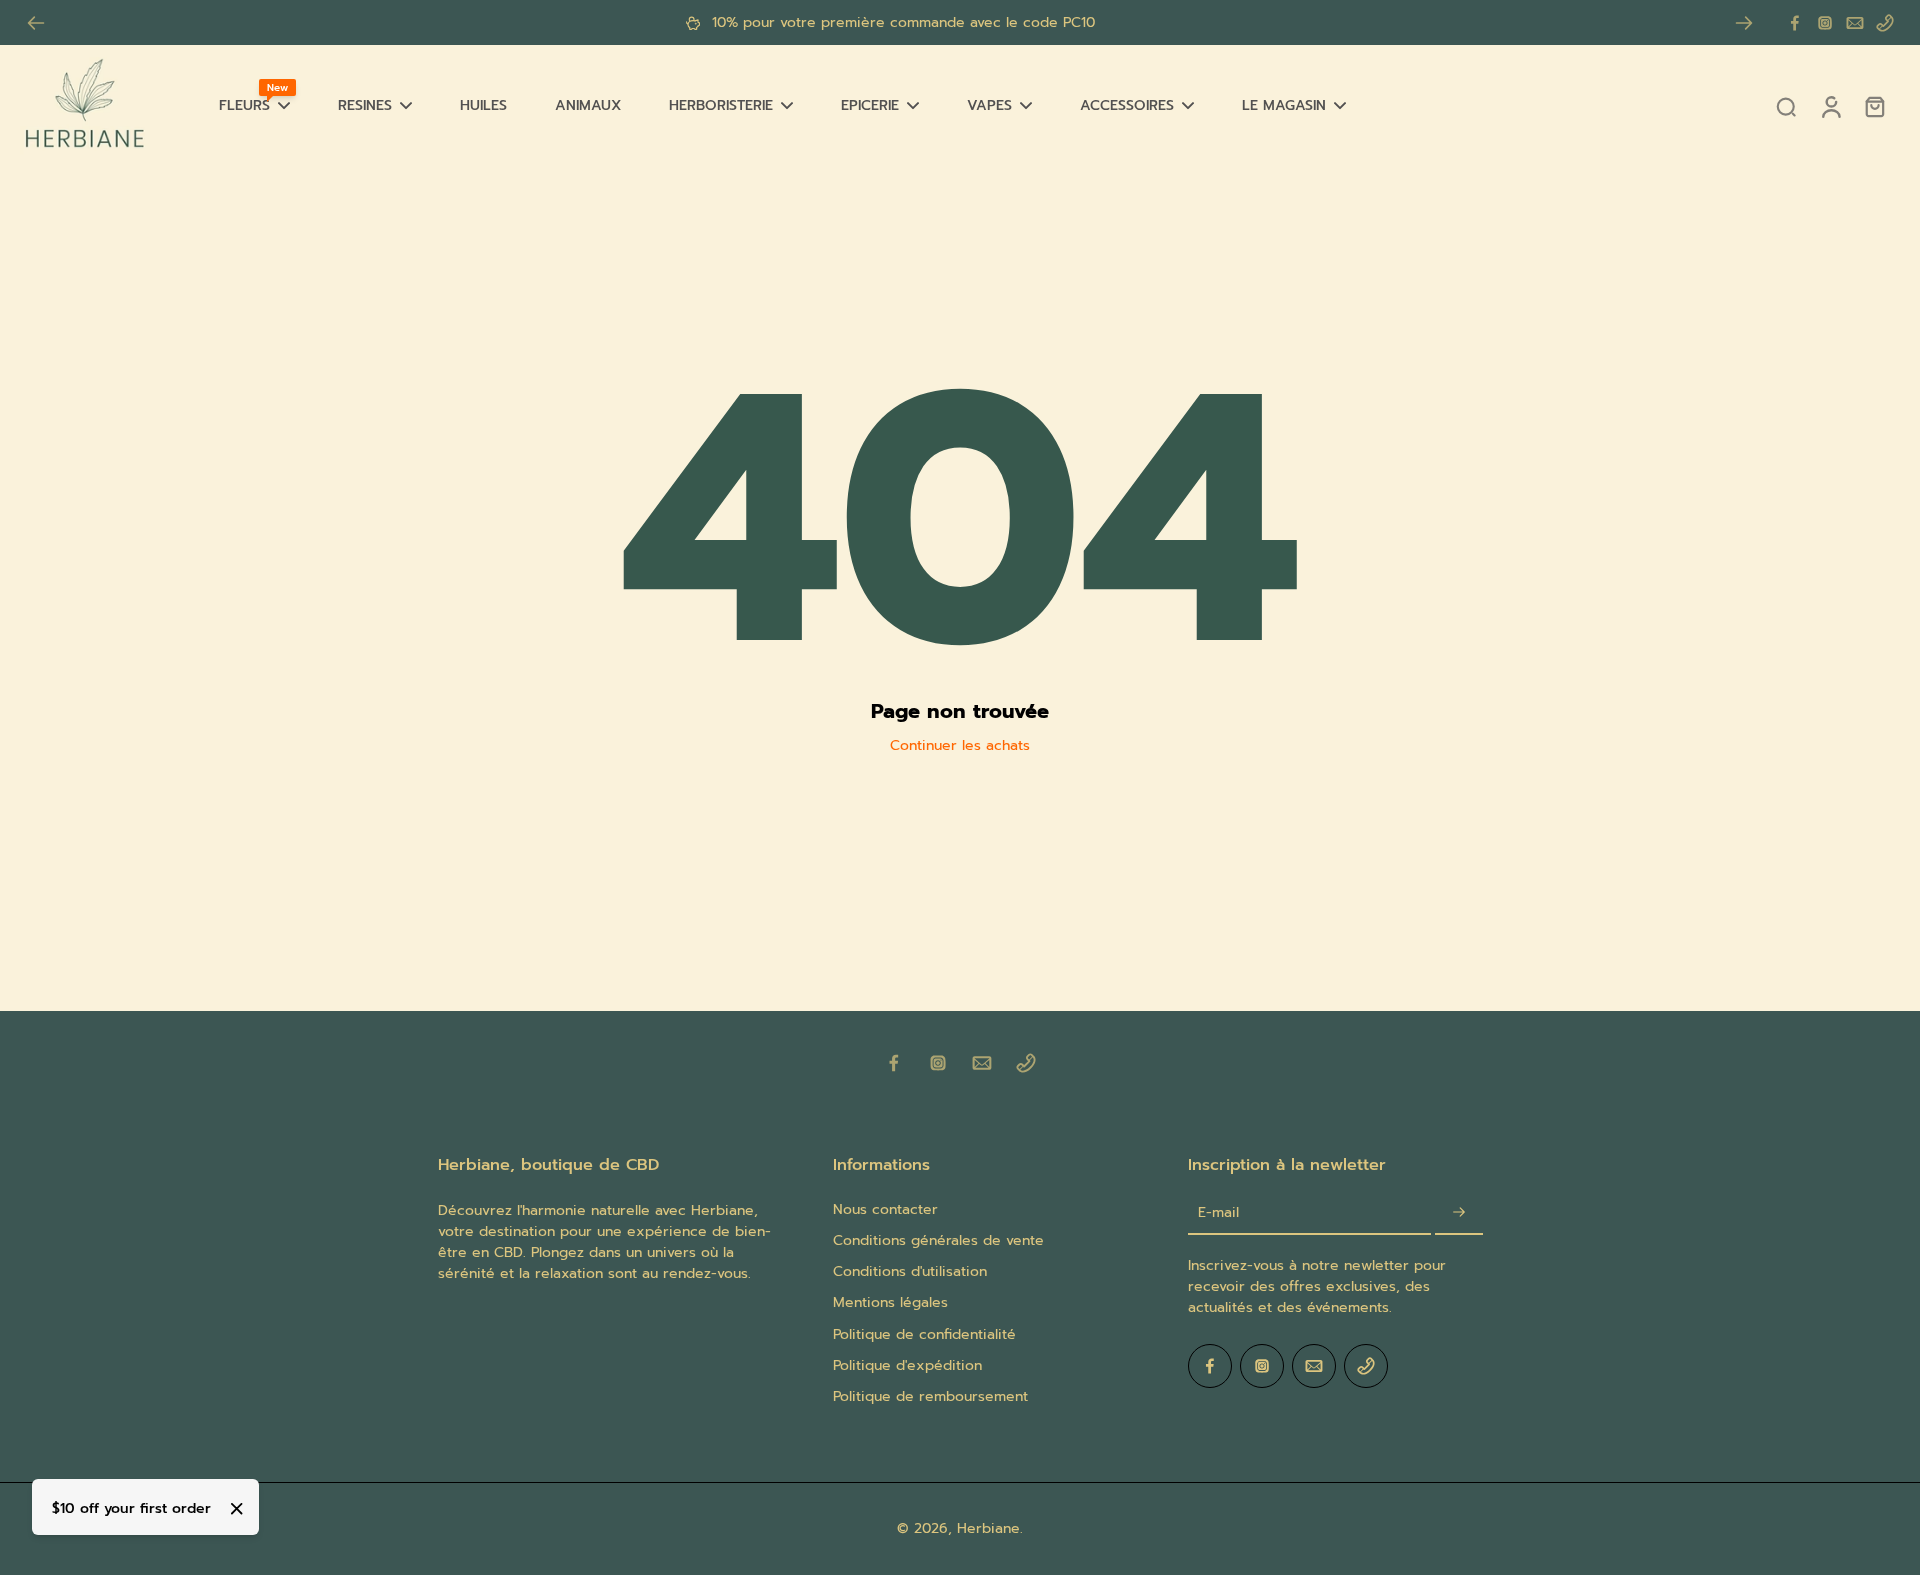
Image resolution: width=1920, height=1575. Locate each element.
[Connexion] (1830, 106)
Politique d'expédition (907, 1365)
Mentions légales (890, 1302)
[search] (1786, 106)
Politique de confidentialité (924, 1334)
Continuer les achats (960, 745)
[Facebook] (1795, 23)
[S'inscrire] (1459, 1213)
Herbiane (988, 1528)
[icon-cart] (1874, 106)
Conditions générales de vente (938, 1240)
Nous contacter (885, 1209)
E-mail (1218, 1212)
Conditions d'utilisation (910, 1271)
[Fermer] (237, 1509)
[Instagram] (1825, 23)
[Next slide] (1744, 23)
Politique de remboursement (930, 1396)
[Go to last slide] (36, 23)
